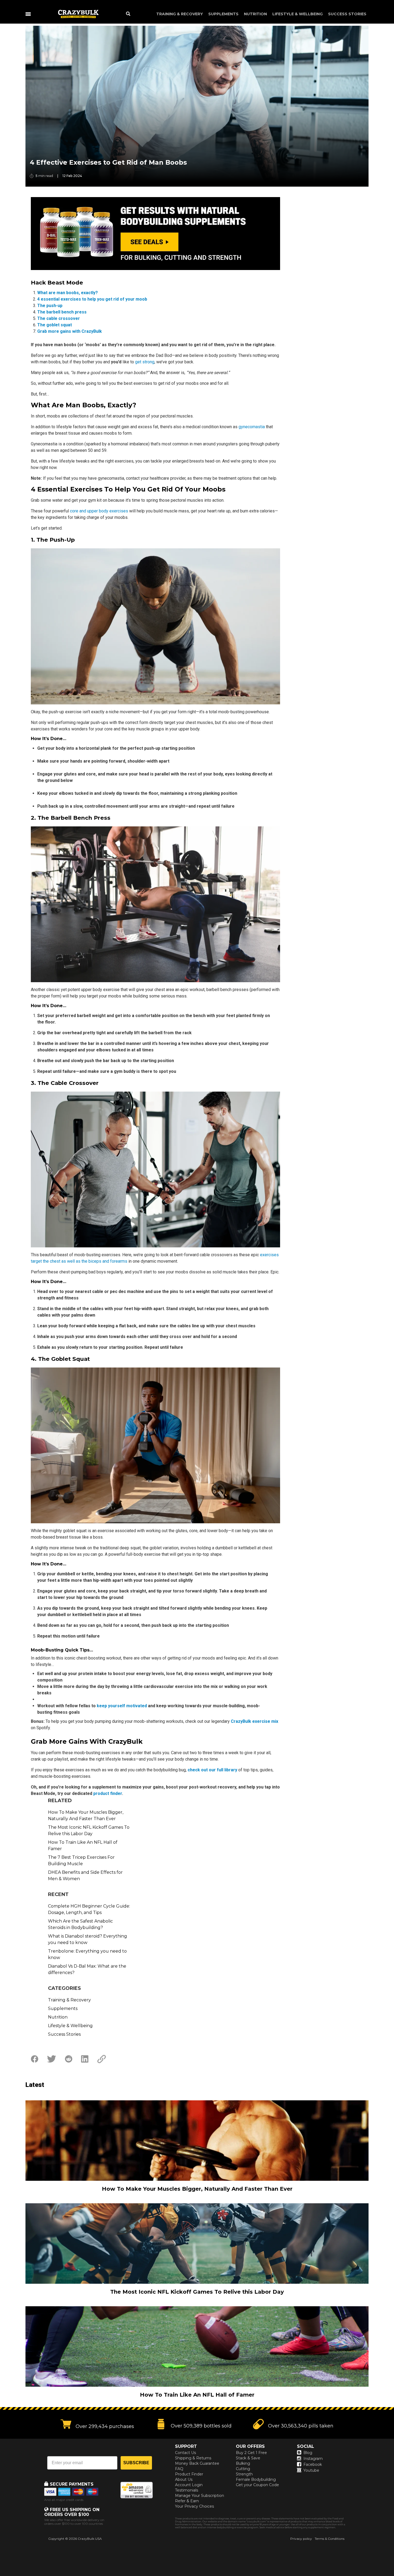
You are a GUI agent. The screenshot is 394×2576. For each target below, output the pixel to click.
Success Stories (347, 14)
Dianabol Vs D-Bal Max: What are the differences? (87, 1969)
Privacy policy (301, 2539)
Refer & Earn (187, 2501)
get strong (145, 362)
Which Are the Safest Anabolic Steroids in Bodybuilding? (80, 1924)
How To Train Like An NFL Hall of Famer (83, 1845)
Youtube (311, 2470)
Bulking (243, 2463)
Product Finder (189, 2474)
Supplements (223, 14)
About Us (184, 2479)
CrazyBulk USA (90, 2539)
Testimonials (187, 2490)
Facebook (313, 2464)
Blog (308, 2453)
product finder (108, 1793)
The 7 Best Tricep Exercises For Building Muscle (81, 1860)
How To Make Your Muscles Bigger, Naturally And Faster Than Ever (86, 1815)
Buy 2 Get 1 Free (251, 2453)
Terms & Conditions (330, 2539)
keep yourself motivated (122, 1706)
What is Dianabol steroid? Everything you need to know (88, 1939)
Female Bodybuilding (256, 2479)
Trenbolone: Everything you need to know (87, 1954)
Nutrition (255, 14)
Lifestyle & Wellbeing (298, 14)
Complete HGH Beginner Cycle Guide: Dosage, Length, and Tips (89, 1909)
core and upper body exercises (99, 511)
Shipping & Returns (193, 2458)
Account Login (189, 2485)
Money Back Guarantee (197, 2463)
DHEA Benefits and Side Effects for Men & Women (85, 1875)
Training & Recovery (180, 14)
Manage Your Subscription (200, 2496)
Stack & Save (248, 2458)
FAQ (179, 2469)
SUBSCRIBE (136, 2463)
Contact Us (185, 2453)
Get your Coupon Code (257, 2485)
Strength (244, 2474)
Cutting (243, 2469)
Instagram (313, 2459)
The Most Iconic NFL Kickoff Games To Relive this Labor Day (89, 1830)
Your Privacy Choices (194, 2506)
